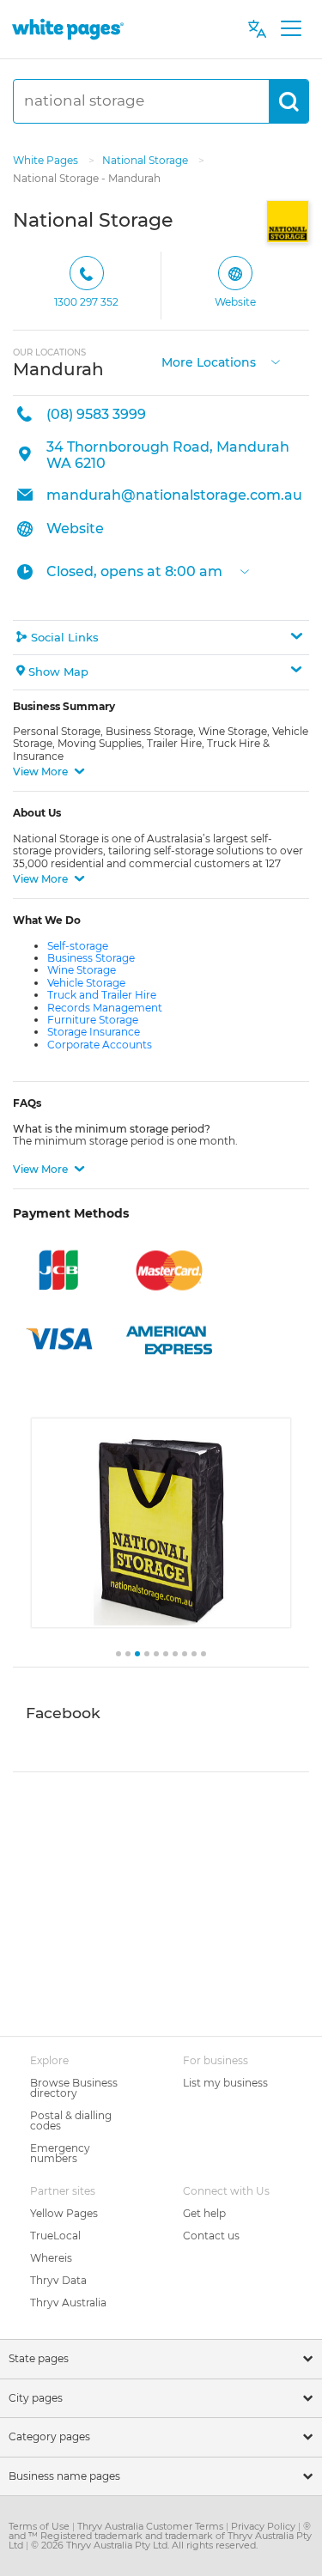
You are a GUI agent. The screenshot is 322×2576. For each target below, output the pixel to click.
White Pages (47, 160)
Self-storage (78, 946)
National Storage (146, 160)
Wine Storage (82, 970)
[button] (161, 638)
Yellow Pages (64, 2213)
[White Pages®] (68, 29)
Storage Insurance (94, 1032)
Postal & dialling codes (71, 2120)
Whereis (51, 2258)
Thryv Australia (68, 2303)
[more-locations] (276, 360)
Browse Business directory (74, 2088)
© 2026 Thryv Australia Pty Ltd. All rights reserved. (144, 2545)
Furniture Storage (93, 1020)
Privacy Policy (264, 2526)
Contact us (211, 2236)
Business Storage (91, 958)
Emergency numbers (60, 2153)
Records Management (105, 1008)
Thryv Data (58, 2280)
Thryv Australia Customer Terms (152, 2526)
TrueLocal (55, 2236)
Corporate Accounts (100, 1045)
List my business (225, 2083)
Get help (204, 2213)
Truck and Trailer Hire (102, 995)
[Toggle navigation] (291, 29)
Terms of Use (40, 2526)
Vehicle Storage (86, 983)
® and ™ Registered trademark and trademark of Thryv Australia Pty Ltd (160, 2536)
